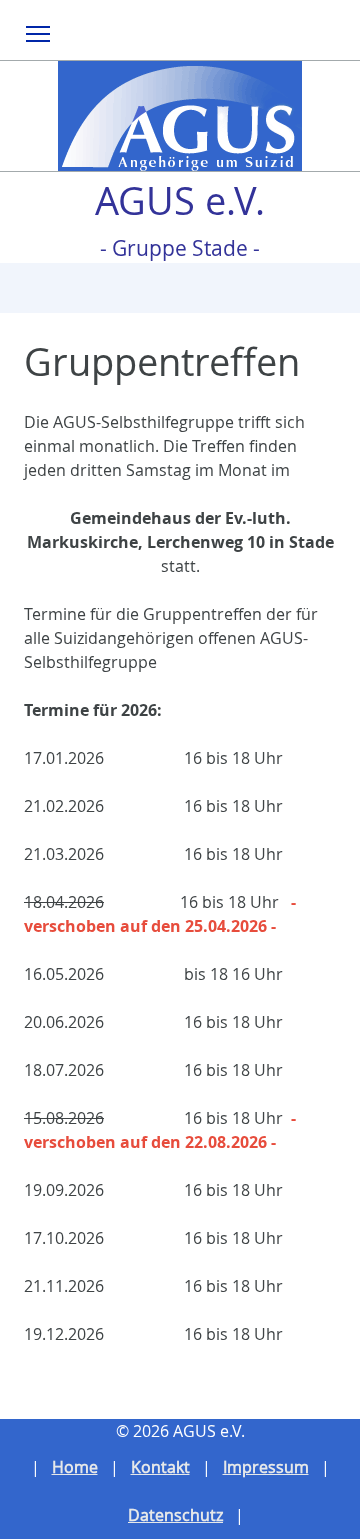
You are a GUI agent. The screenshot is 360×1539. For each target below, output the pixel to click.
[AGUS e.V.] (180, 116)
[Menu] (38, 32)
